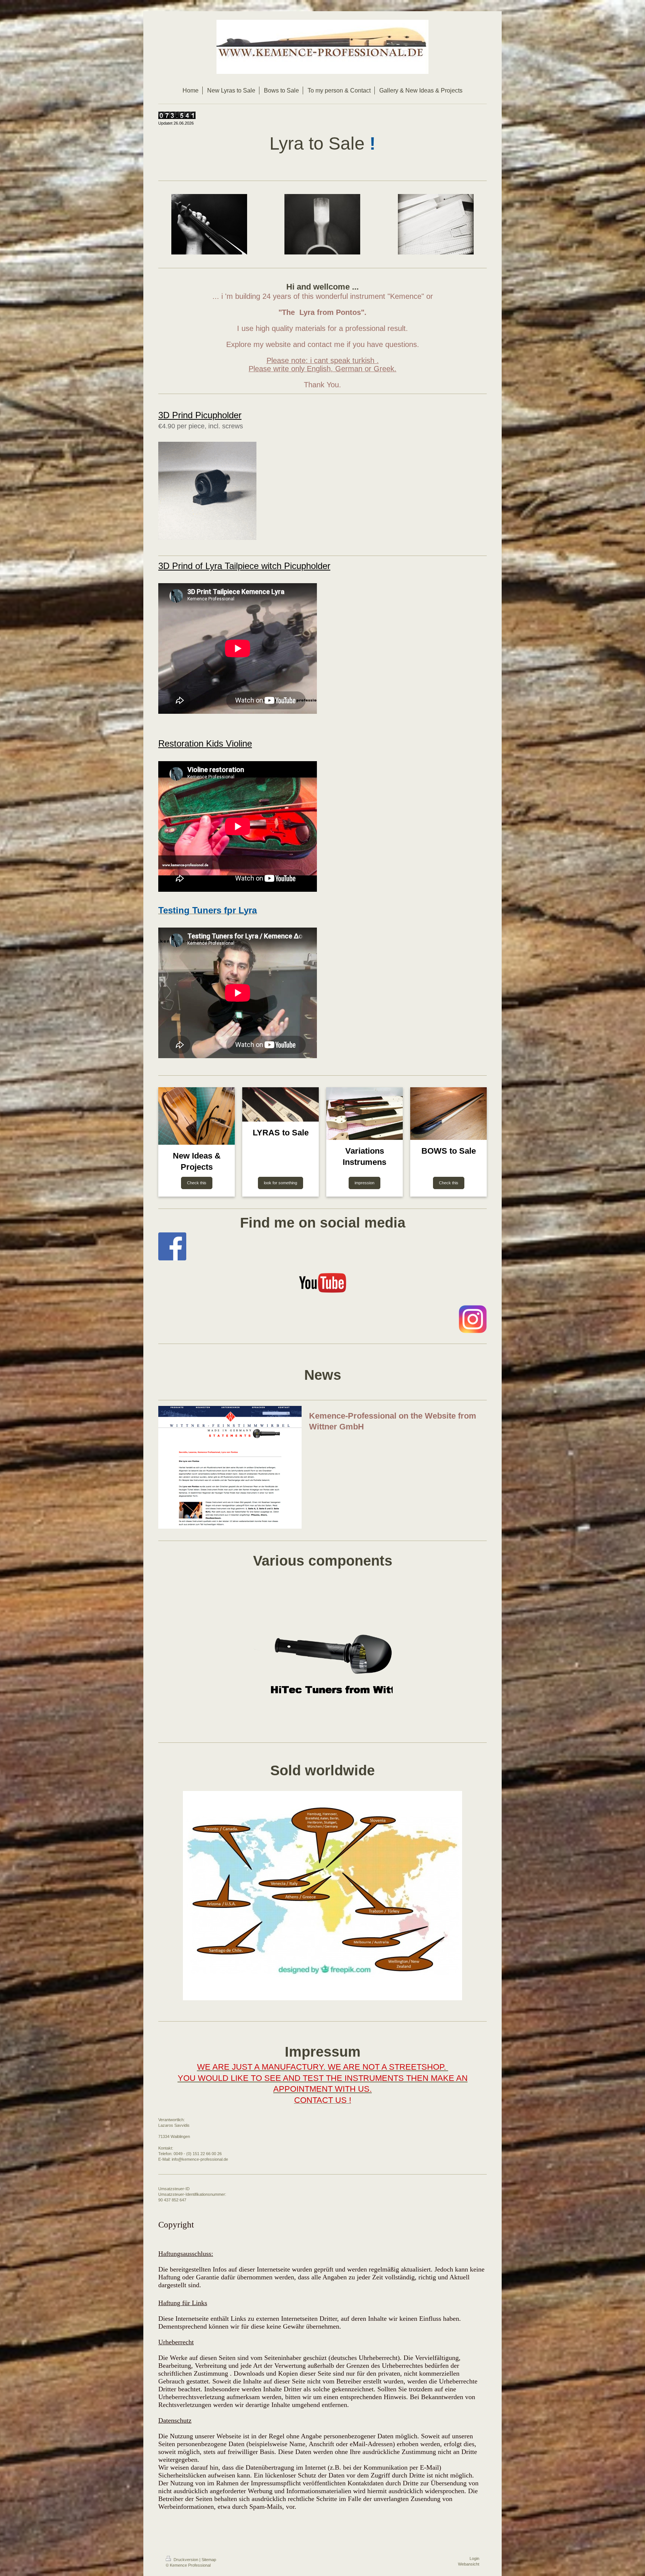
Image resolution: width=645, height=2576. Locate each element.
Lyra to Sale (317, 143)
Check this (197, 1183)
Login (474, 2558)
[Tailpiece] (322, 1654)
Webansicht (469, 2564)
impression (364, 1183)
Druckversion (186, 2560)
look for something (281, 1183)
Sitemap (209, 2560)
